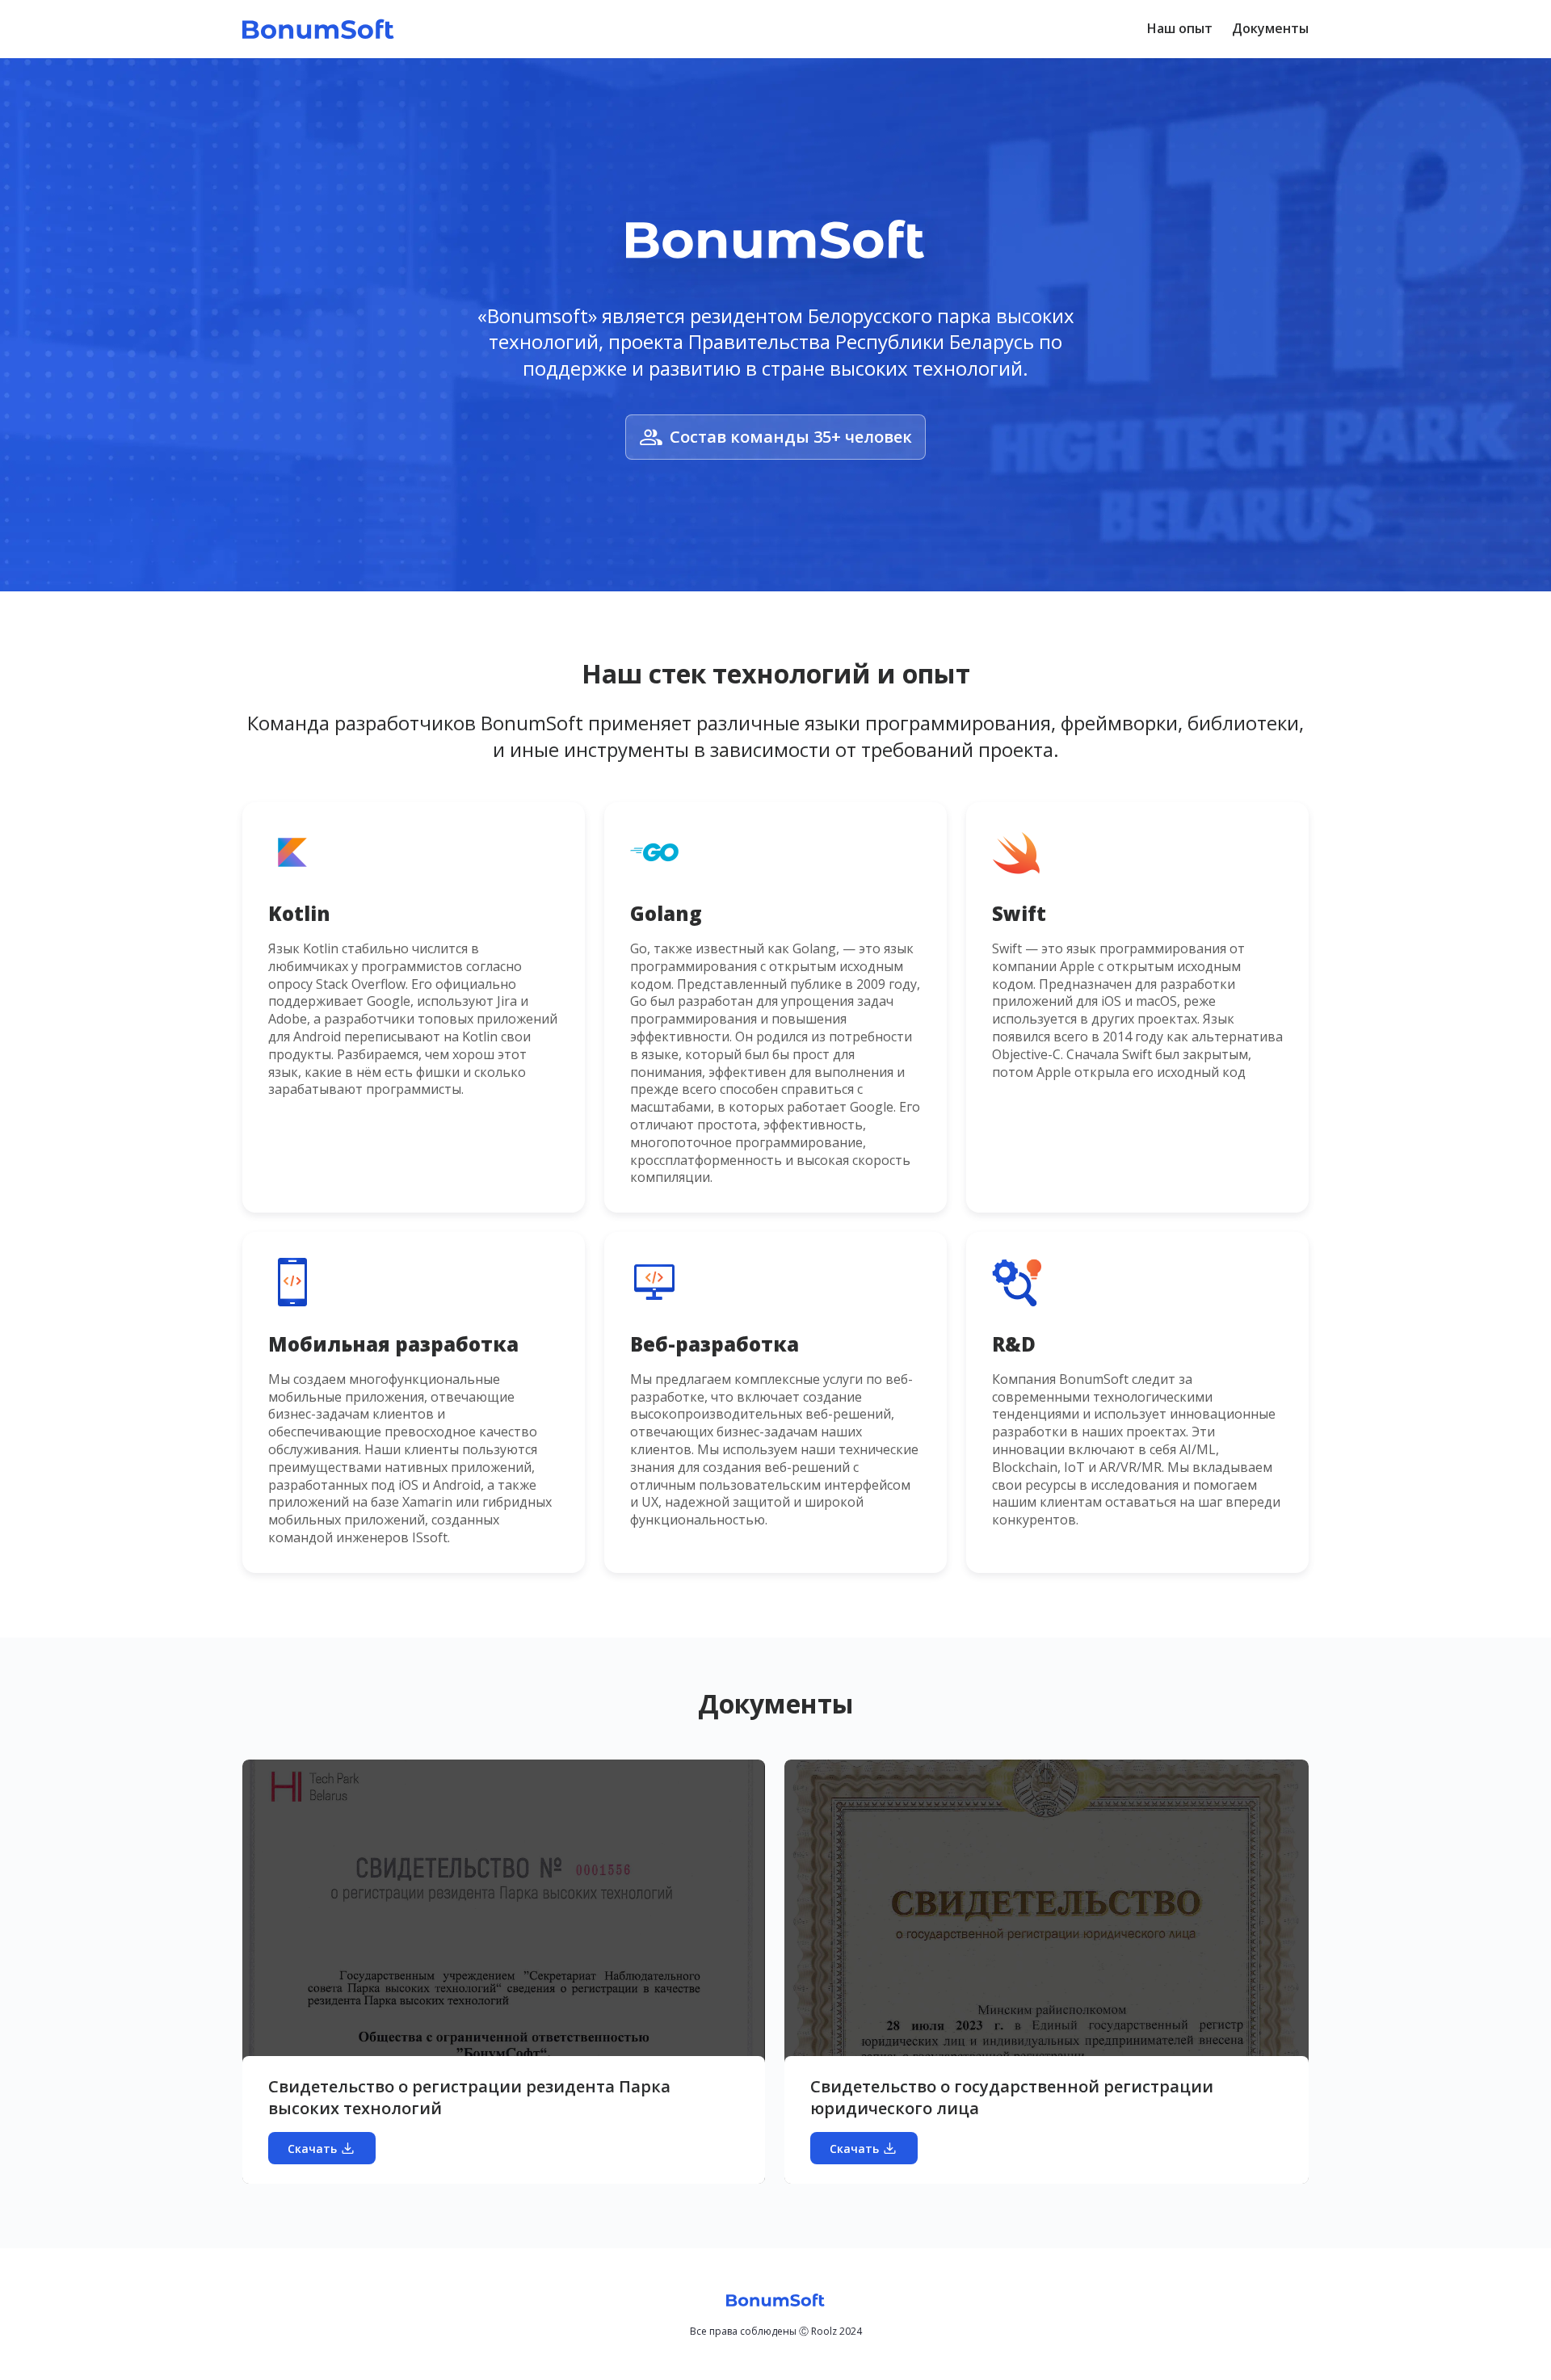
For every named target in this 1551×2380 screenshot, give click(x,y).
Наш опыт (1180, 28)
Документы (1270, 28)
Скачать (312, 2149)
